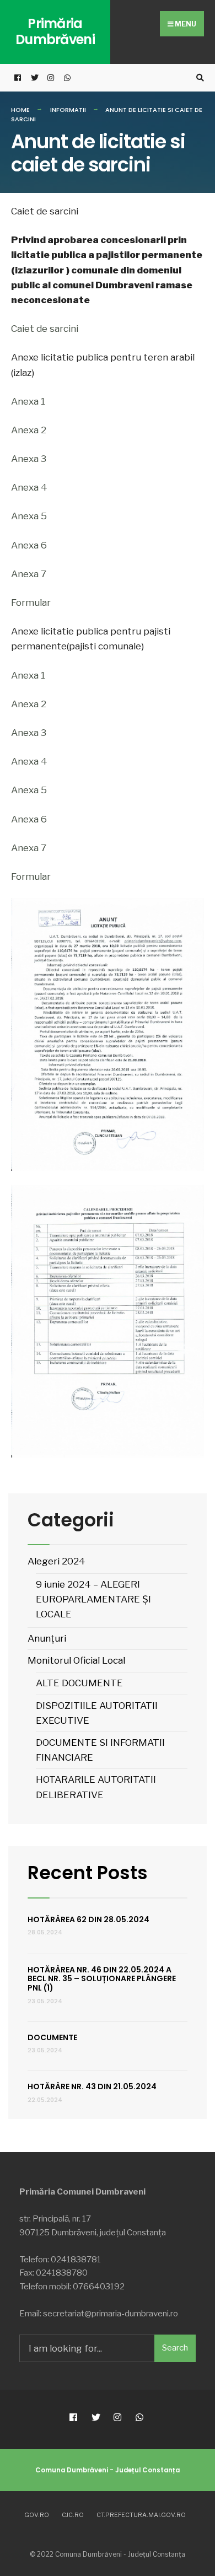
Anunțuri (47, 1638)
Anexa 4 (29, 487)
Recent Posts (88, 1873)
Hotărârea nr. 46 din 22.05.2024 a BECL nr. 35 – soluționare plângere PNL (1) (102, 1979)
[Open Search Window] (198, 78)
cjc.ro (73, 2515)
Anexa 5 (29, 516)
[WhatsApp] (66, 78)
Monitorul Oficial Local (76, 1660)
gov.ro (37, 2515)
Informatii (68, 110)
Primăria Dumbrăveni (55, 31)
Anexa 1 (28, 401)
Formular (31, 603)
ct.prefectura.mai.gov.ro (141, 2515)
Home (20, 110)
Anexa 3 (29, 459)
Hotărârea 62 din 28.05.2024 (88, 1919)
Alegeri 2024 (57, 1561)
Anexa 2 (29, 430)
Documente (52, 2037)
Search (175, 2348)
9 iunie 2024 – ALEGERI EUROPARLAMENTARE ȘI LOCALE (93, 1599)
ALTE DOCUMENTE (79, 1683)
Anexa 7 (29, 574)
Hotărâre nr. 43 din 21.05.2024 (92, 2086)
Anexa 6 (29, 545)
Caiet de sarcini (45, 329)
